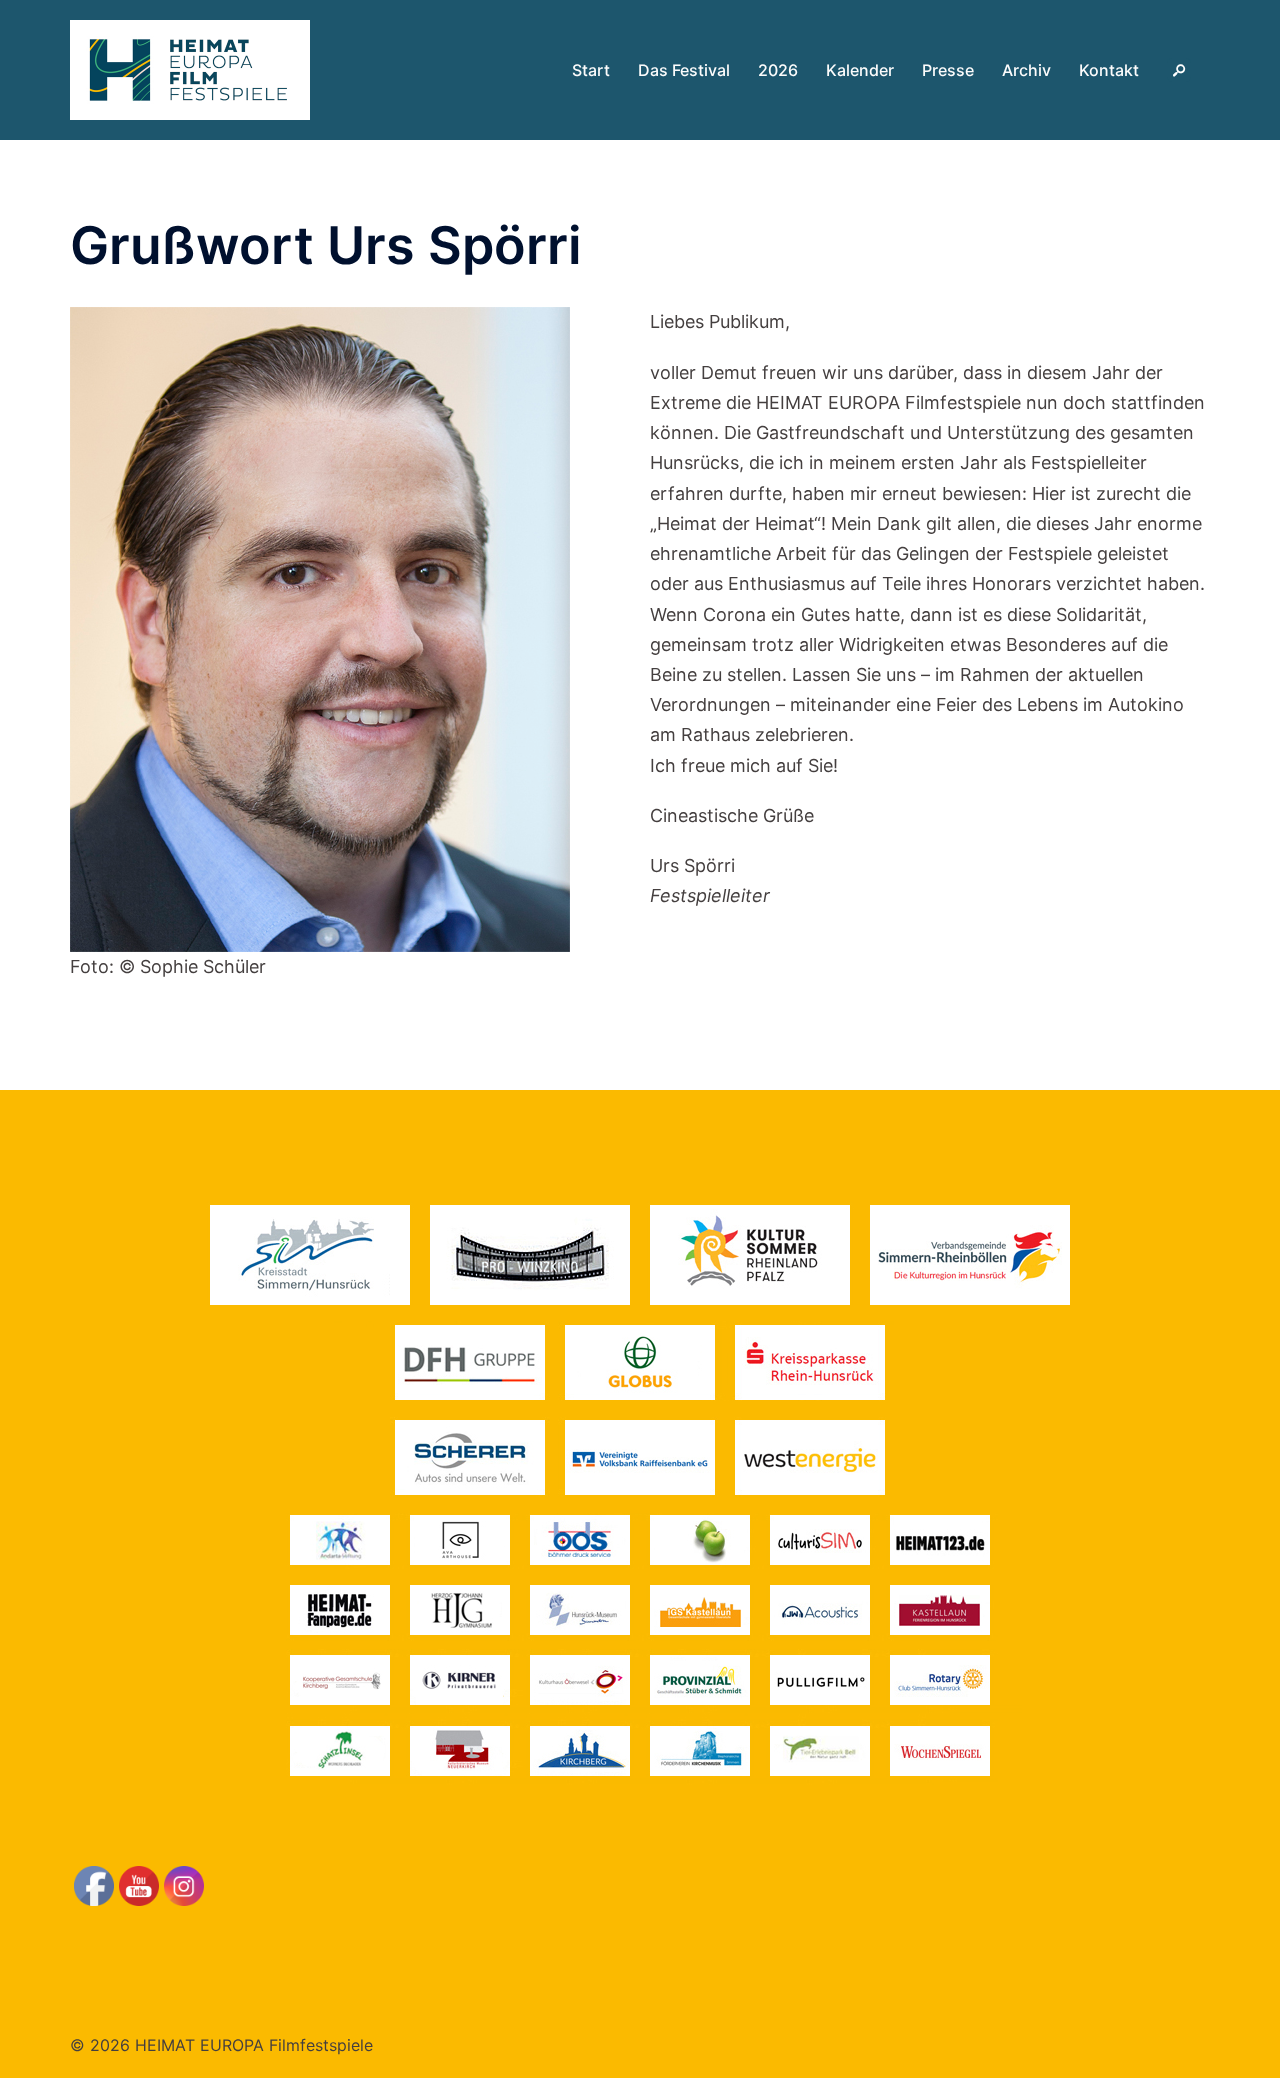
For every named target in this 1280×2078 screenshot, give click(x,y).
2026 (778, 70)
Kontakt (1109, 70)
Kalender (860, 70)
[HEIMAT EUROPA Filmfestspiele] (190, 68)
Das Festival (684, 70)
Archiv (1026, 70)
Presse (948, 70)
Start (591, 70)
